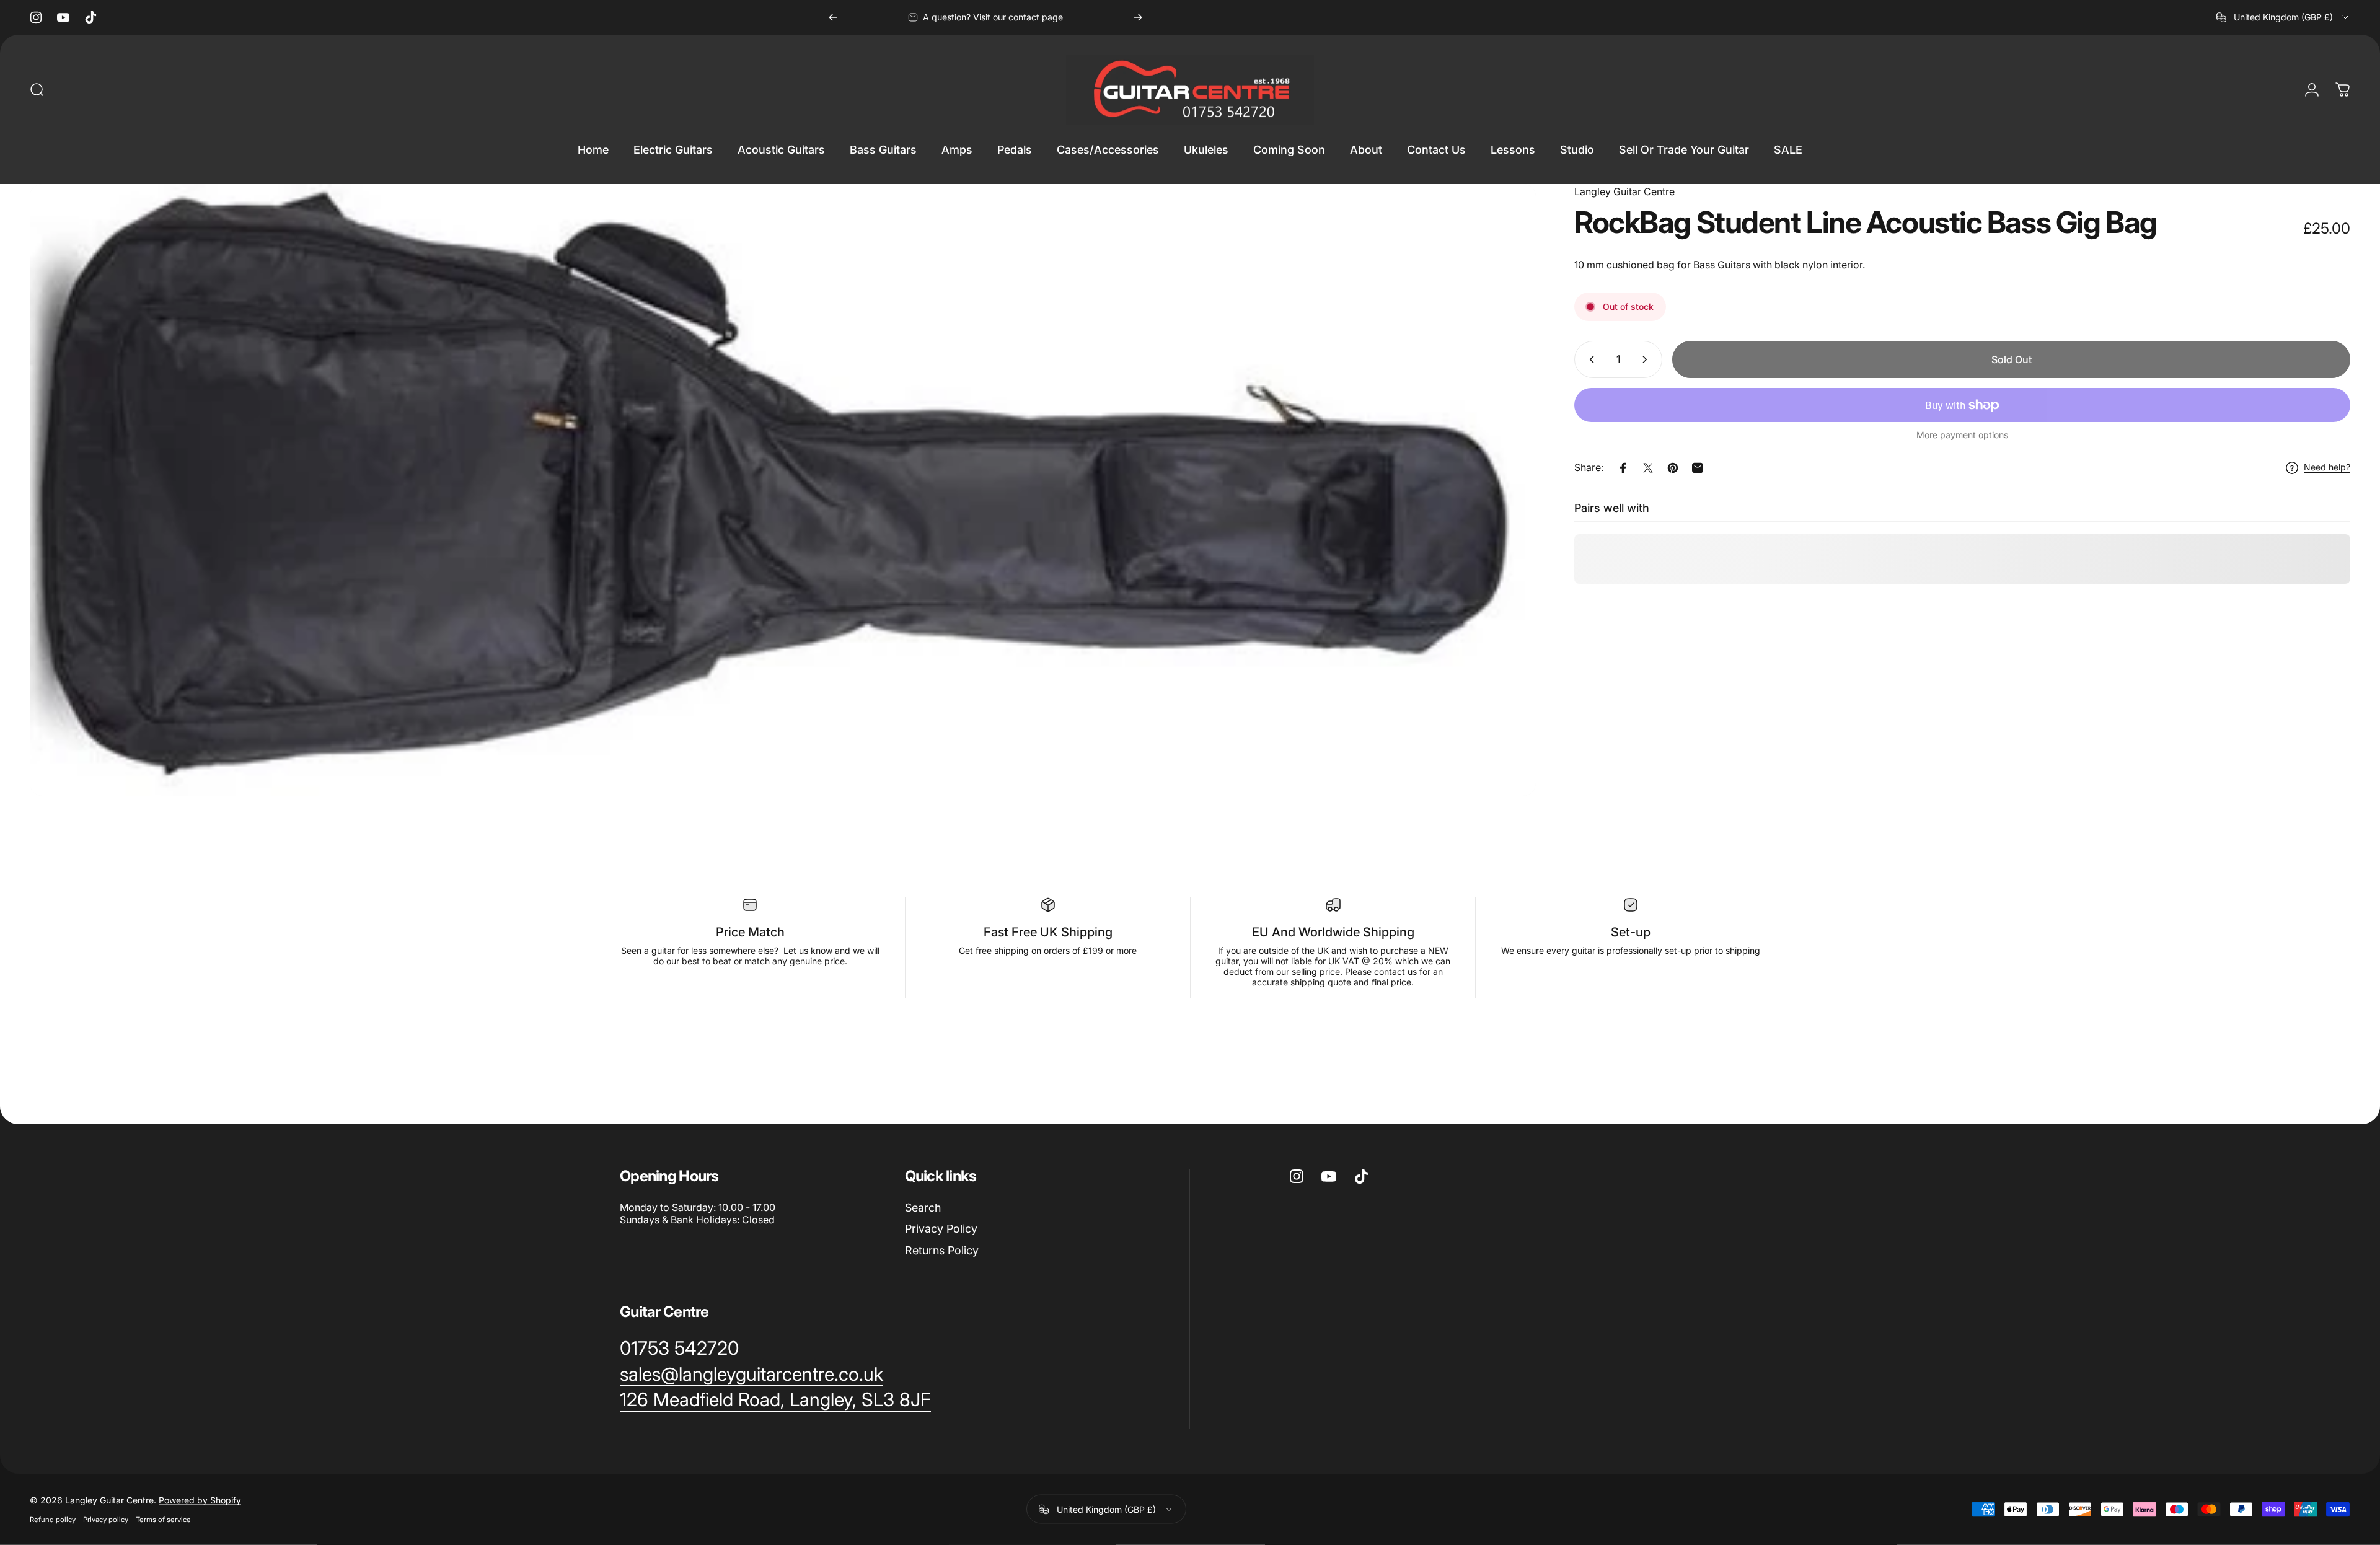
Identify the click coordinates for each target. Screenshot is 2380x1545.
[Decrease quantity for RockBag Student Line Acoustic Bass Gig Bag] (1589, 359)
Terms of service (163, 1520)
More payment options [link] (1962, 435)
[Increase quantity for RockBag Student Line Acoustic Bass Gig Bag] (1647, 359)
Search (923, 1208)
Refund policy (53, 1520)
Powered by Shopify (200, 1500)
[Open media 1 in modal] (783, 490)
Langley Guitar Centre (1624, 191)
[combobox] (2283, 17)
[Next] (1138, 17)
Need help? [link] (2327, 468)
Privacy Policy (941, 1229)
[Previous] (833, 17)
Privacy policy (106, 1520)
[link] (679, 1349)
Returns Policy (942, 1250)
